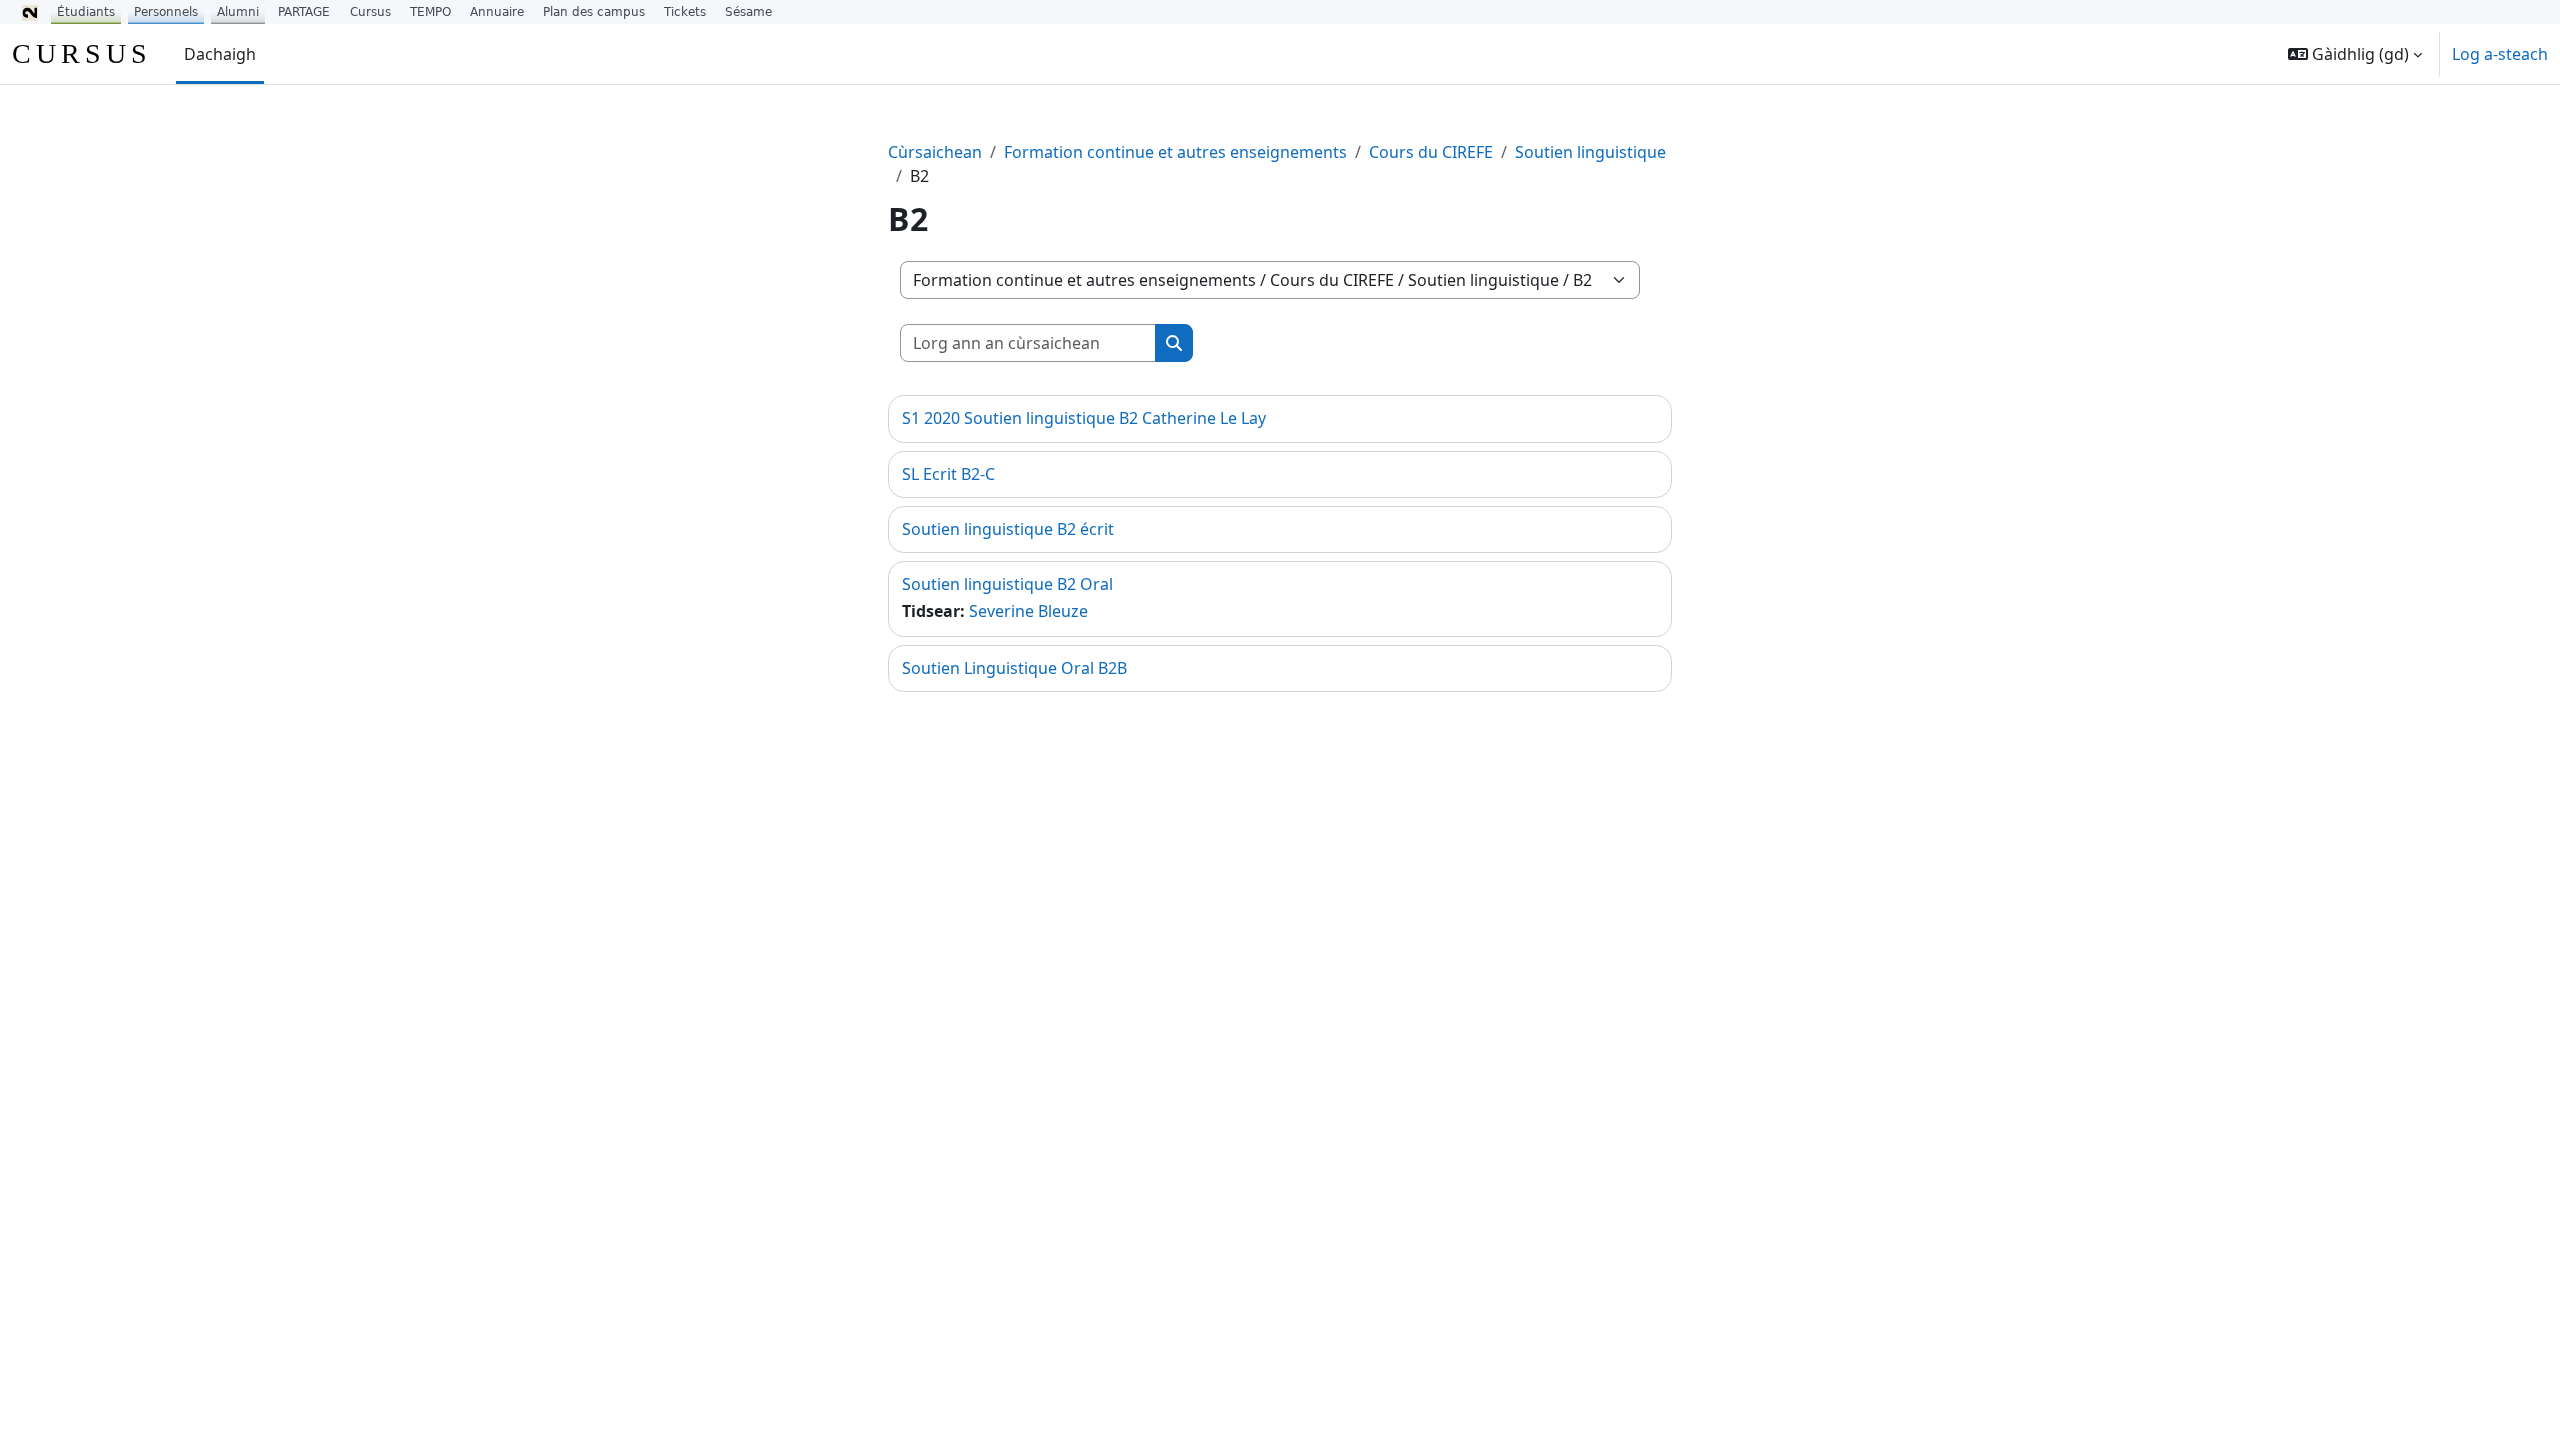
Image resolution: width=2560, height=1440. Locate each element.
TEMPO (430, 12)
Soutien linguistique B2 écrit (1008, 529)
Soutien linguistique (1590, 152)
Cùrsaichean (935, 152)
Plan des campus (594, 12)
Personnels (166, 12)
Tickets (685, 12)
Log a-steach (2500, 54)
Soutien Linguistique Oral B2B (1014, 668)
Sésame (748, 12)
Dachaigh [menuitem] (220, 54)
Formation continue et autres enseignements (1175, 152)
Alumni (238, 12)
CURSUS (82, 53)
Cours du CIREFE (1431, 152)
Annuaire (497, 12)
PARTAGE (304, 12)
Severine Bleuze (1028, 611)
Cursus (370, 12)
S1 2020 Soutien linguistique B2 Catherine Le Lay (1084, 418)
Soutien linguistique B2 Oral (1007, 584)
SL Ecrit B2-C (948, 474)
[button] (2355, 54)
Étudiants (86, 12)
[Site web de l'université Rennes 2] (30, 12)
